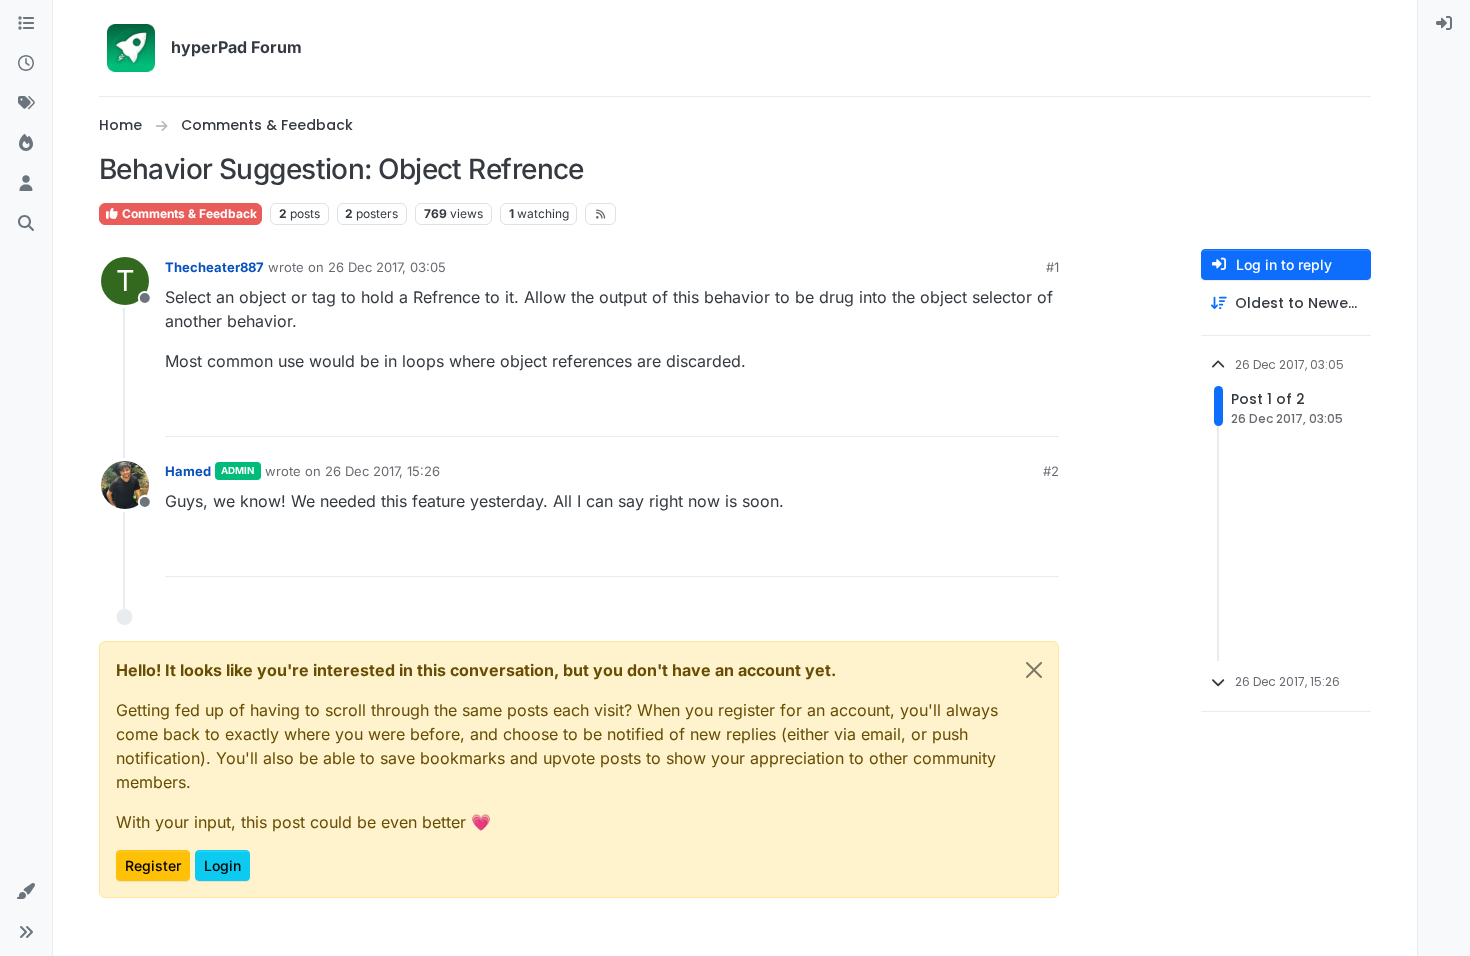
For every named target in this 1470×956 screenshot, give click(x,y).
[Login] (1444, 24)
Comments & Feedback (188, 213)
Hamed (188, 471)
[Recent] (26, 64)
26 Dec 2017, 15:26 (382, 471)
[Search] (26, 224)
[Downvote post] (1042, 412)
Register (153, 865)
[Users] (26, 184)
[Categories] (26, 24)
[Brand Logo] (131, 48)
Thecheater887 (214, 267)
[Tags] (26, 104)
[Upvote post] (971, 412)
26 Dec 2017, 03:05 (387, 267)
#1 (1052, 267)
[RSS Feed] (600, 214)
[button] (26, 892)
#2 (1051, 471)
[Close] (1034, 670)
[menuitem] (1444, 24)
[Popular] (26, 144)
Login (222, 865)
